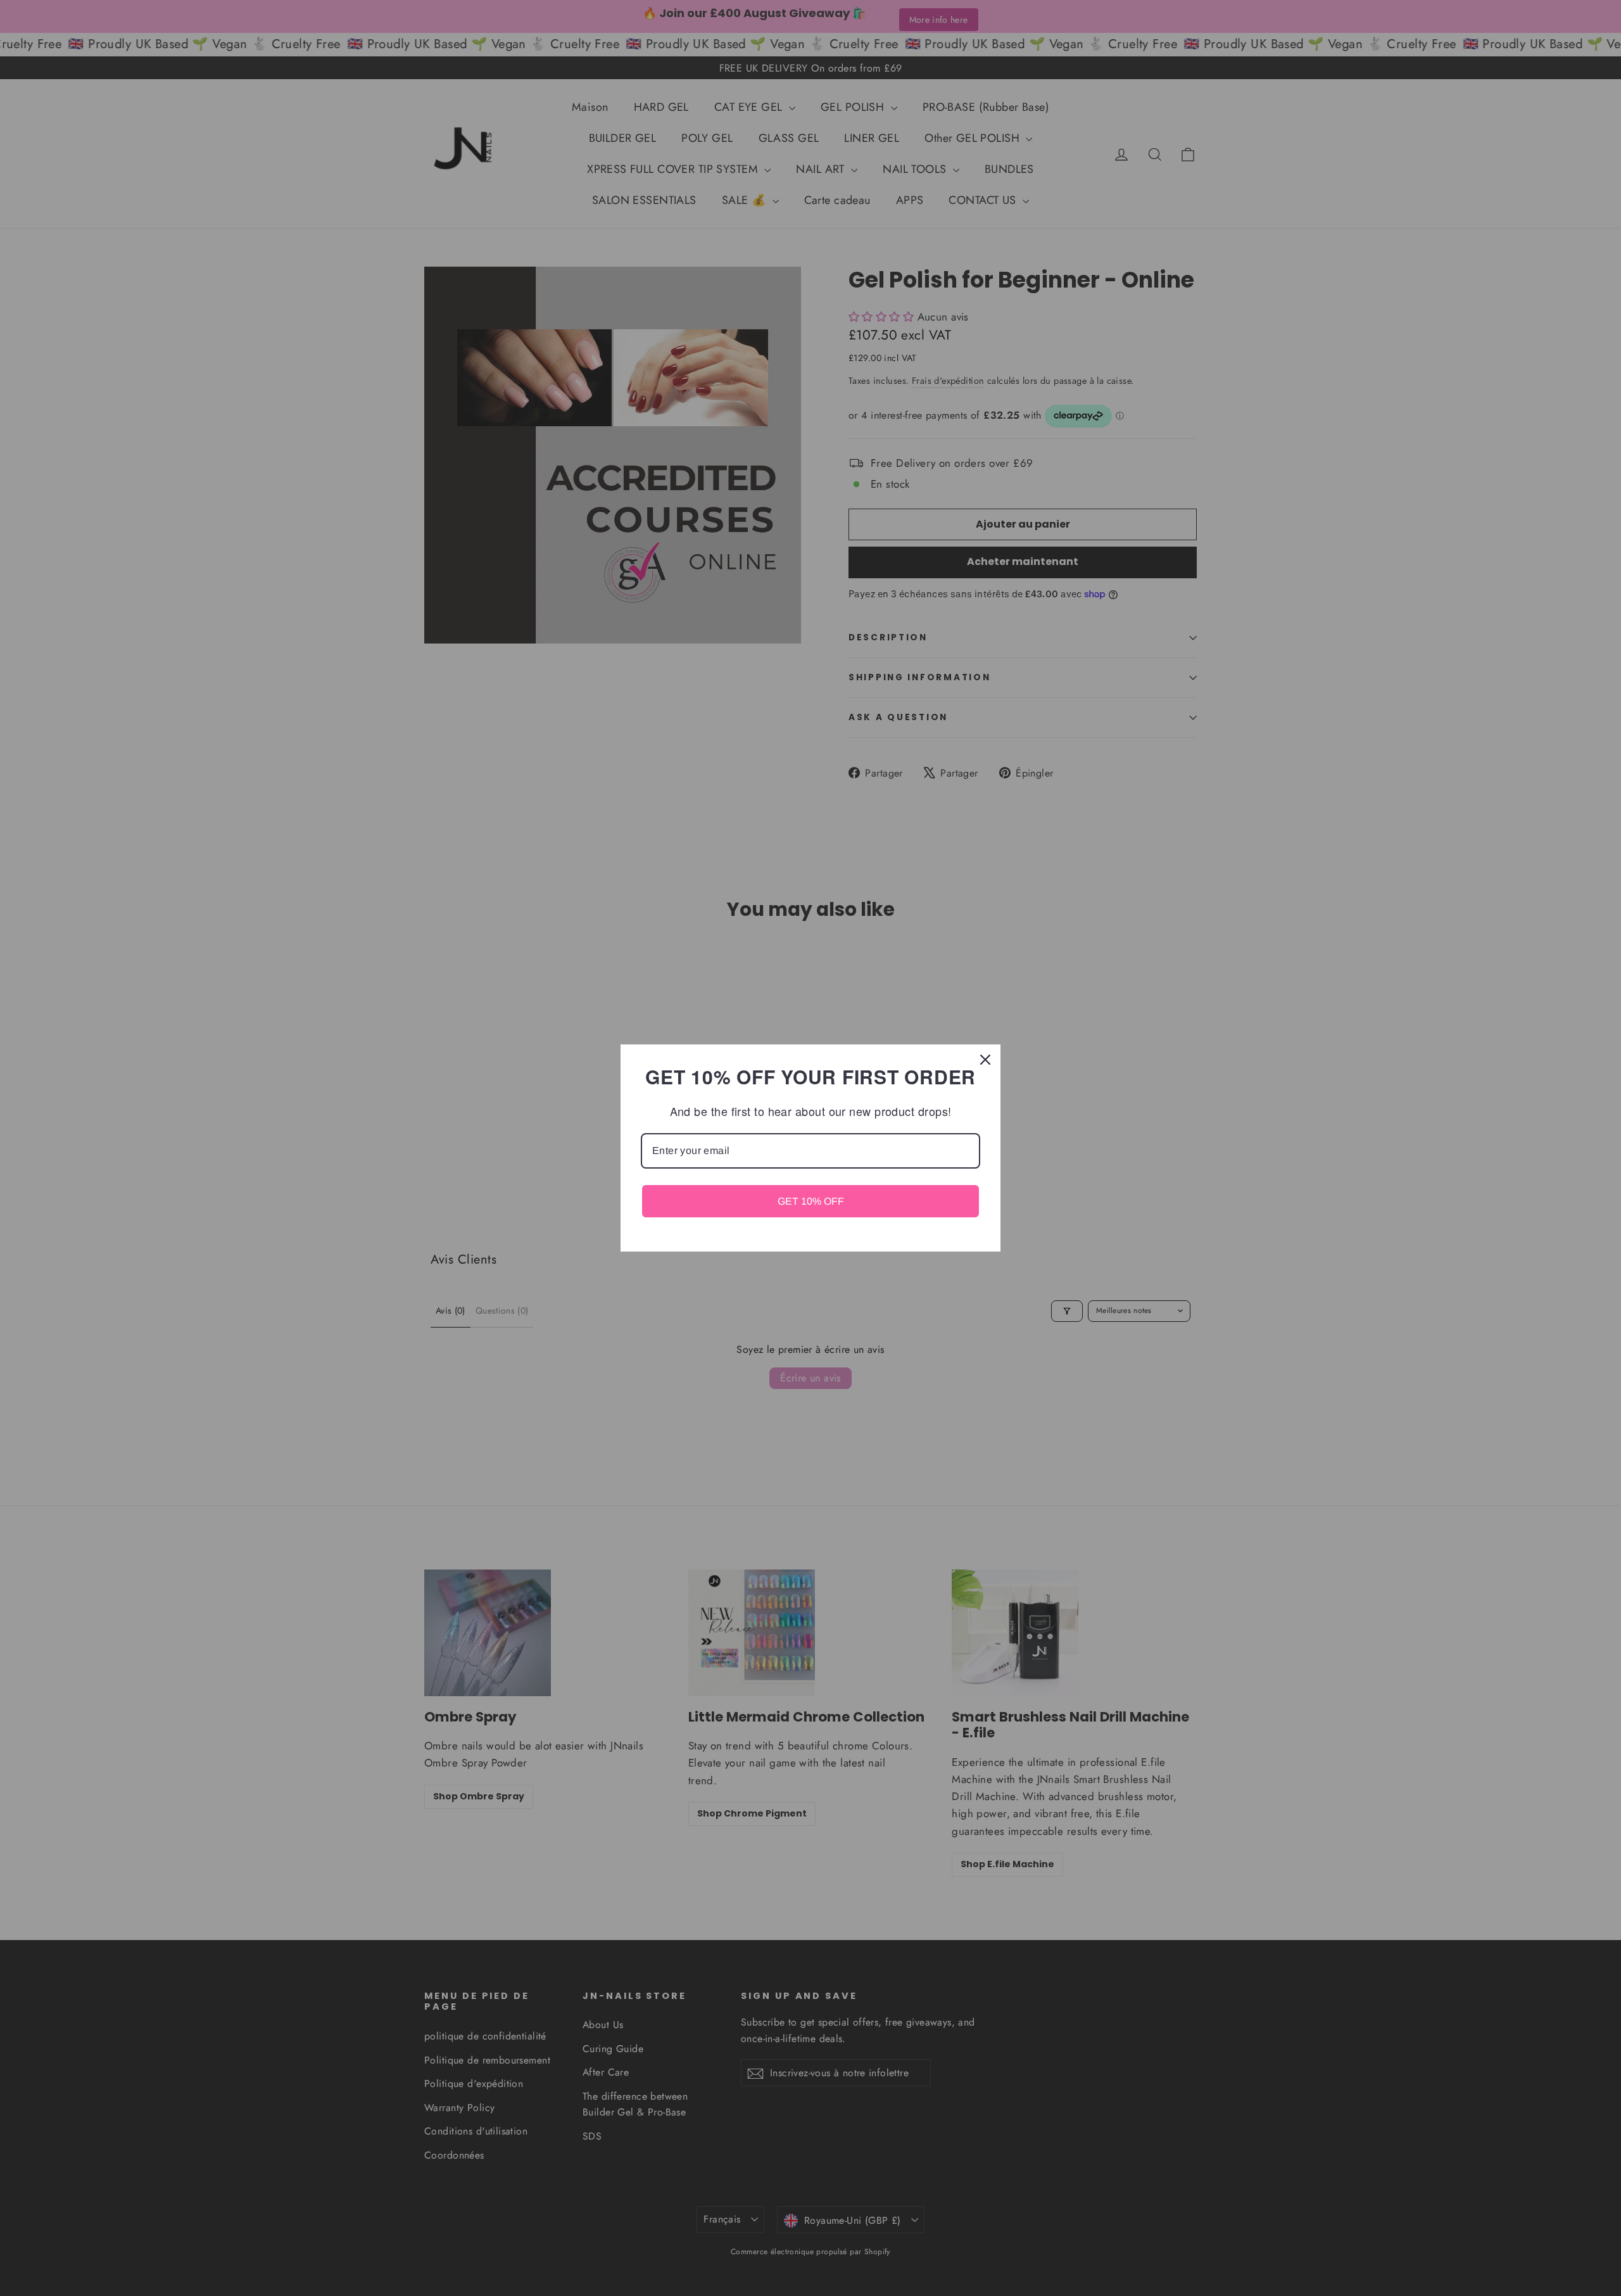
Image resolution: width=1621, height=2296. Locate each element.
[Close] (985, 1060)
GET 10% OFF (811, 1201)
